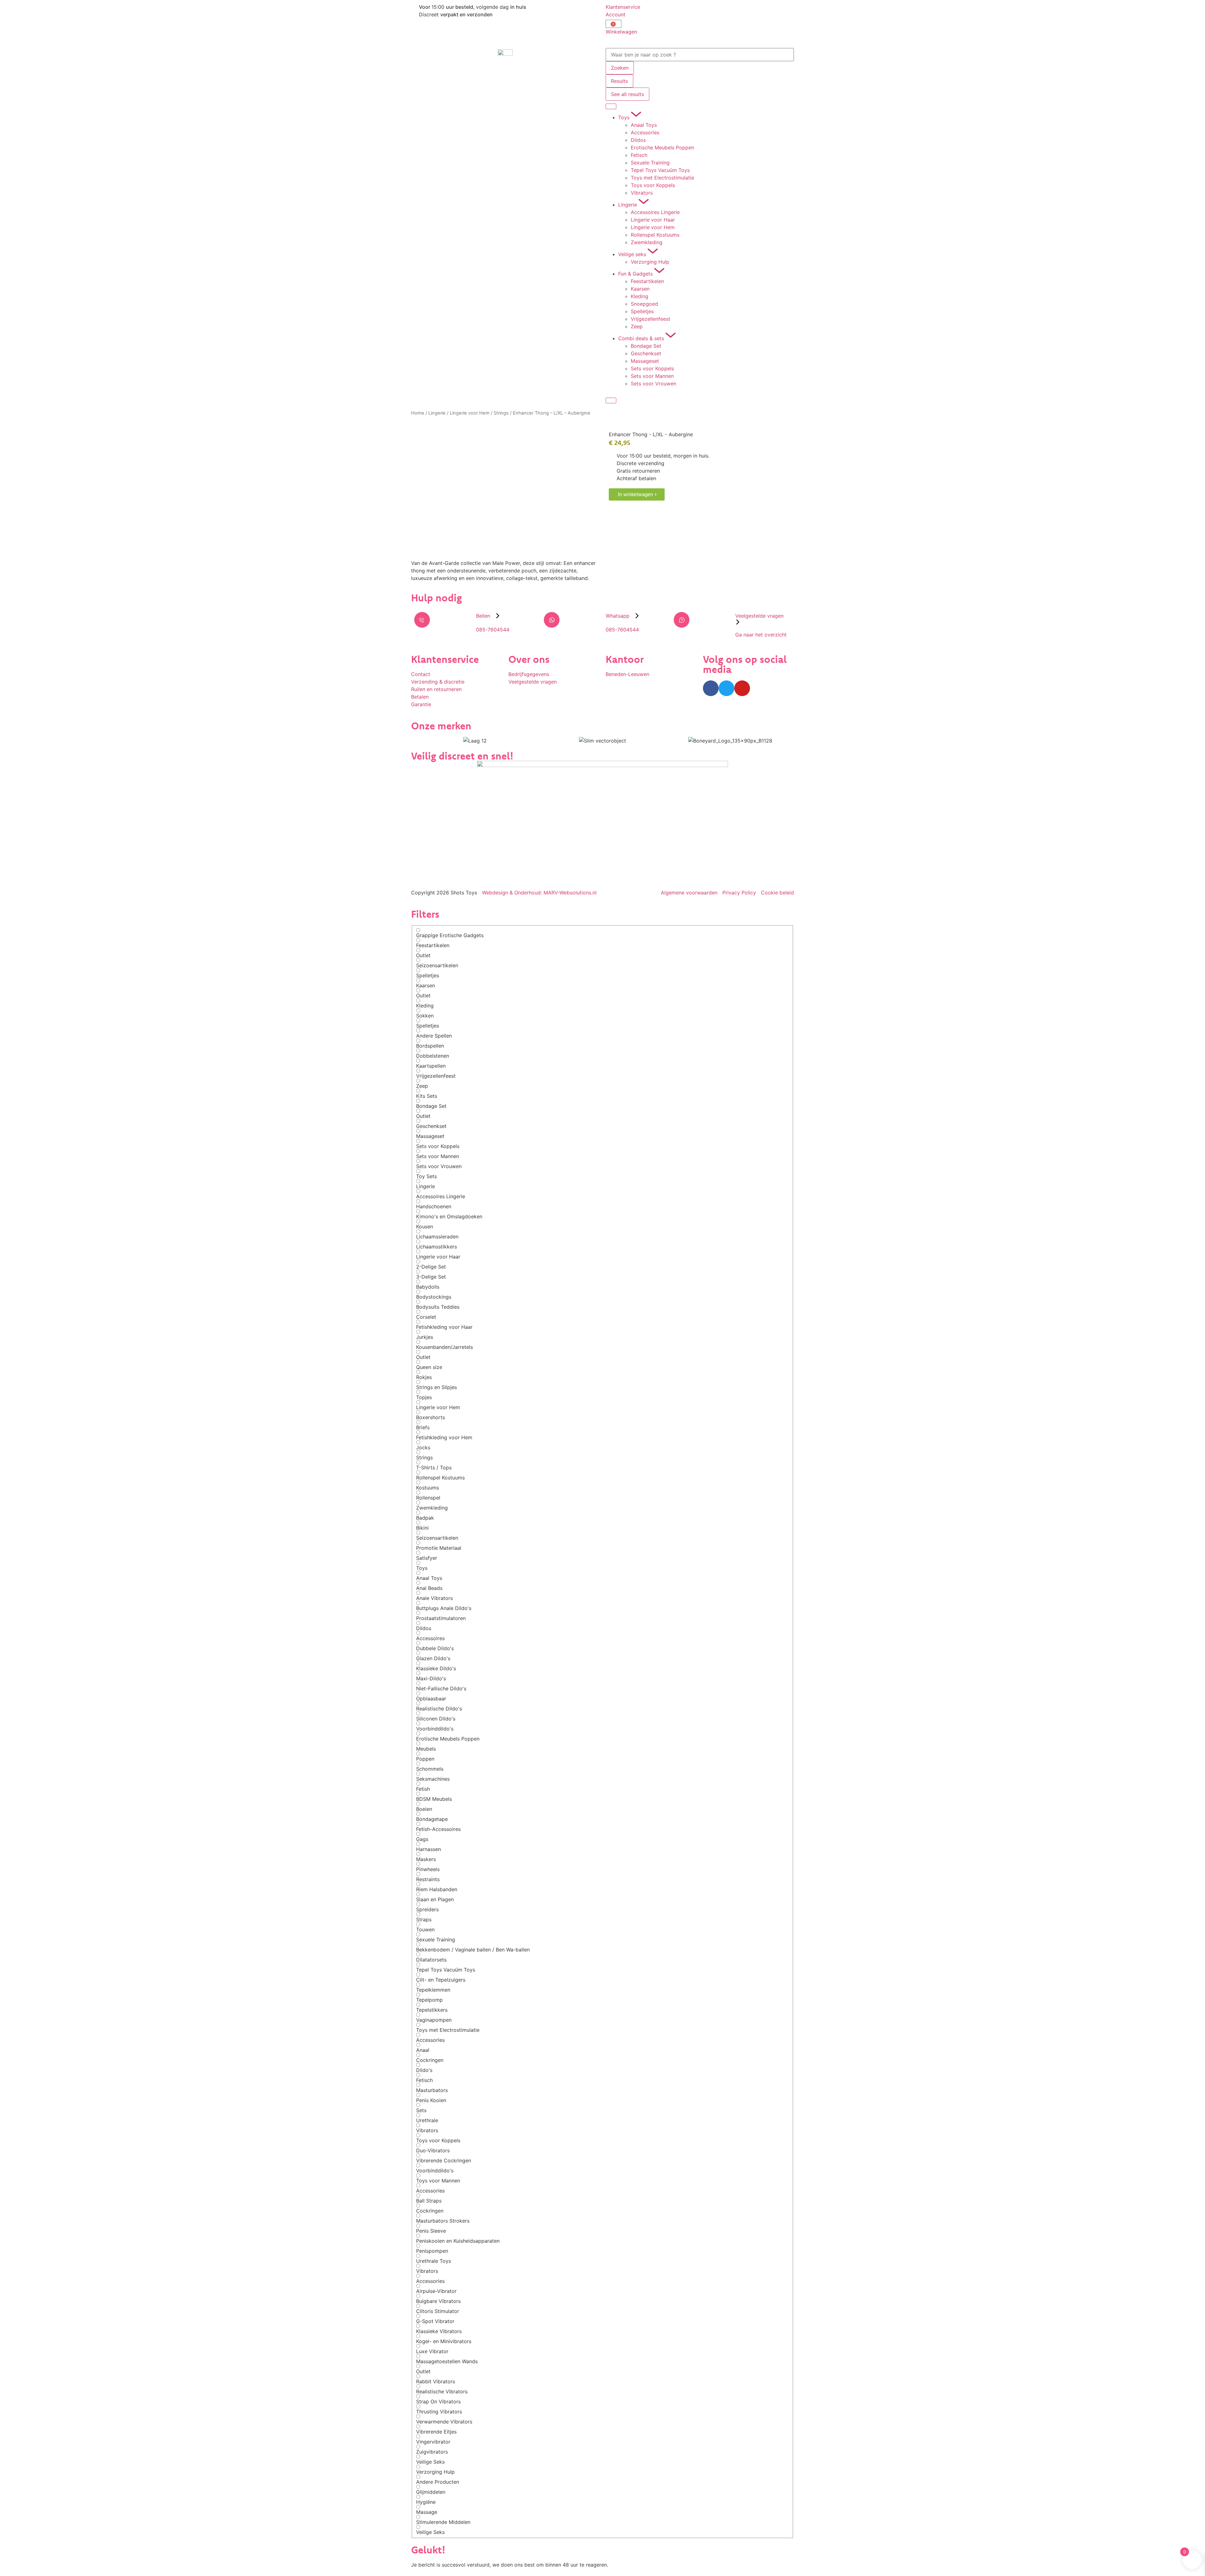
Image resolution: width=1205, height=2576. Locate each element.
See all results (627, 94)
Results (619, 81)
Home (418, 413)
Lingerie (437, 413)
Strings (501, 413)
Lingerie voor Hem (470, 413)
